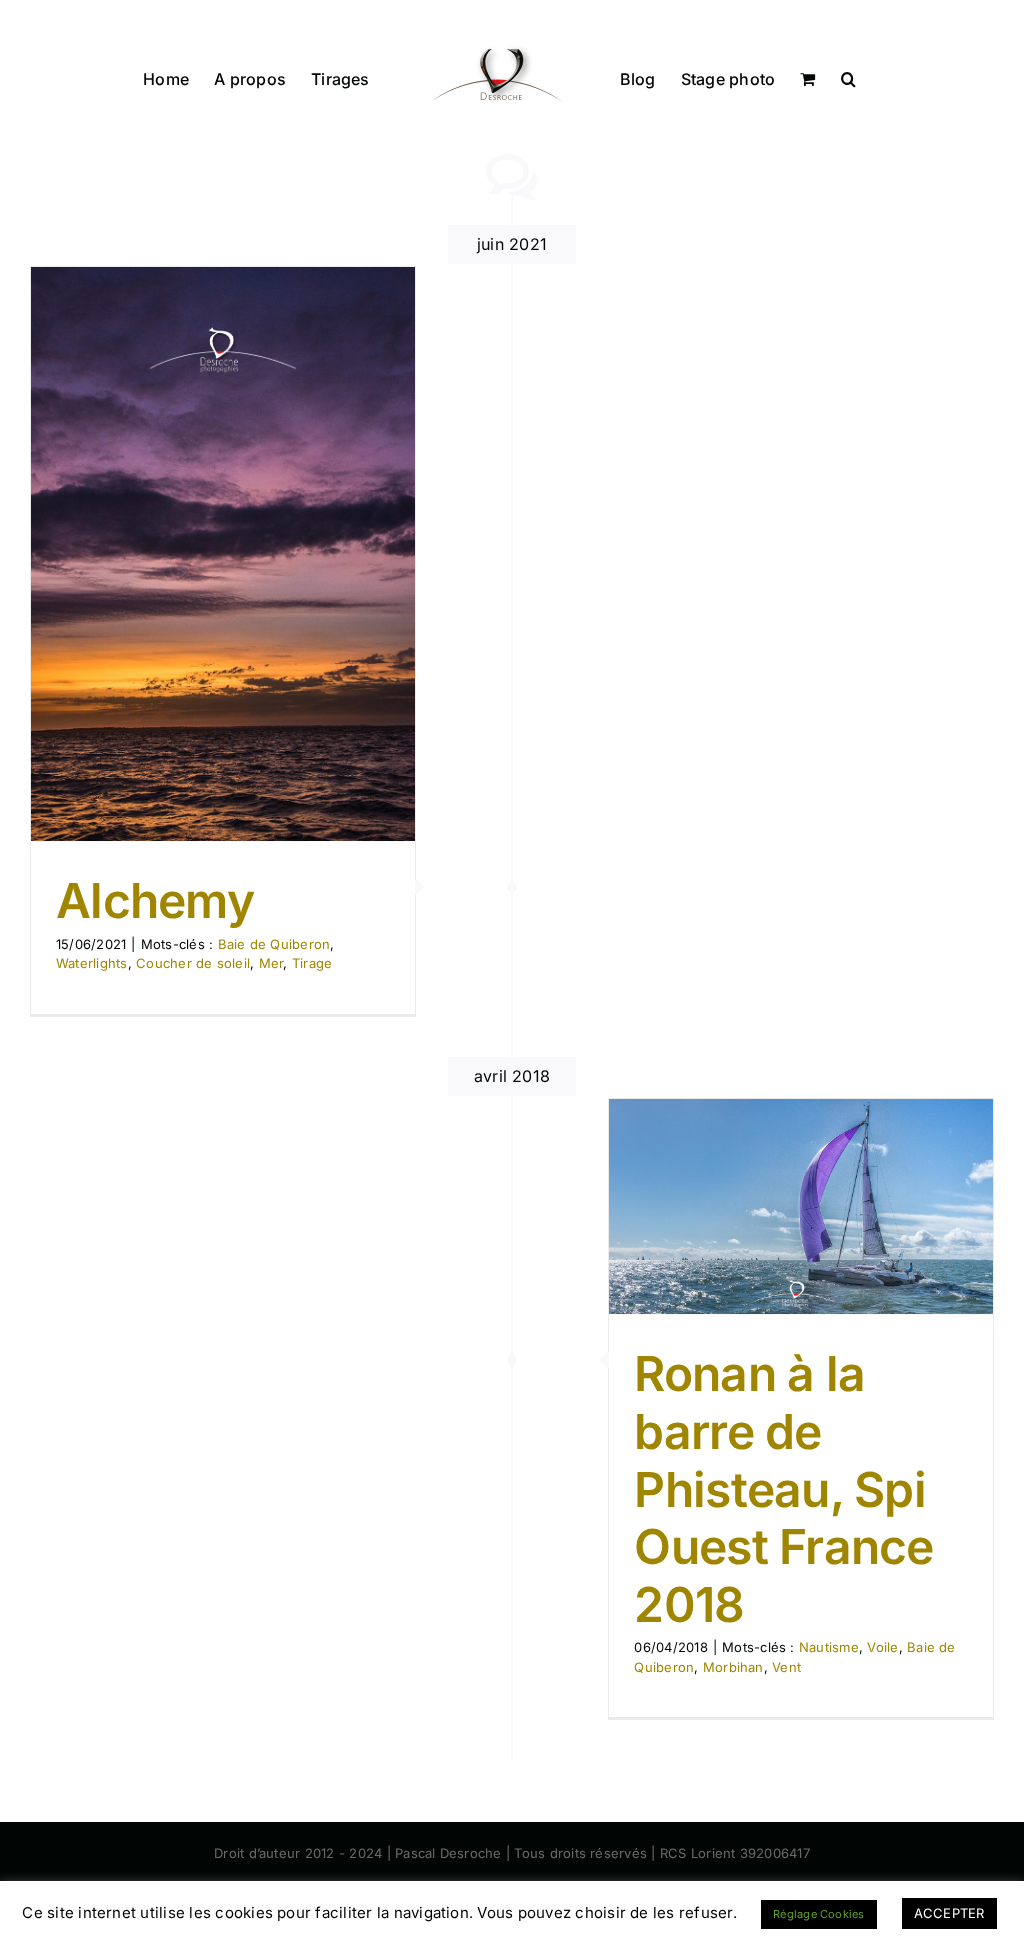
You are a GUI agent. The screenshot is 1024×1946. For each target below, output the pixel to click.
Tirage (312, 963)
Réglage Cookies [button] (819, 1914)
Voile (882, 1647)
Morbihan (733, 1667)
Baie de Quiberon (274, 944)
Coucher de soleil (193, 963)
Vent (786, 1667)
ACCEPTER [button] (949, 1913)
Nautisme (829, 1647)
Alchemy (155, 900)
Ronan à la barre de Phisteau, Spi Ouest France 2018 (783, 1488)
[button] (848, 77)
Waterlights (92, 963)
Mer (271, 963)
